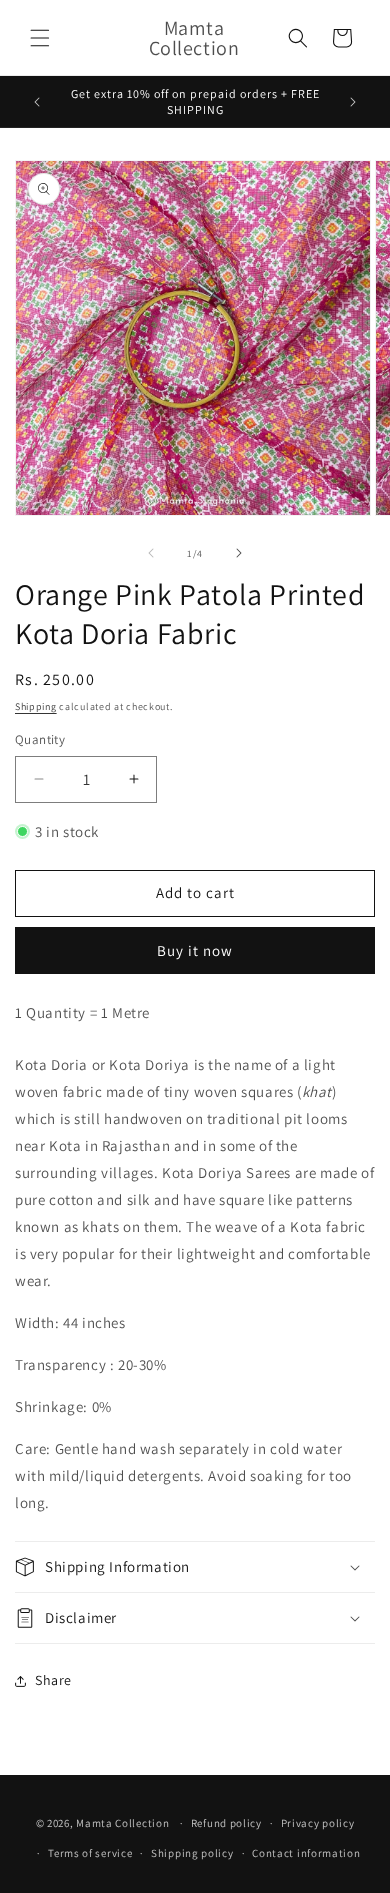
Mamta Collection (122, 1823)
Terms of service (90, 1853)
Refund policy (226, 1823)
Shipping (36, 706)
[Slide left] (151, 553)
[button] (40, 38)
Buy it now (195, 950)
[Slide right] (239, 553)
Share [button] (53, 1680)
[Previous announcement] (37, 102)
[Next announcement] (353, 102)
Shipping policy (192, 1853)
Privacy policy (318, 1823)
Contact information (306, 1853)
